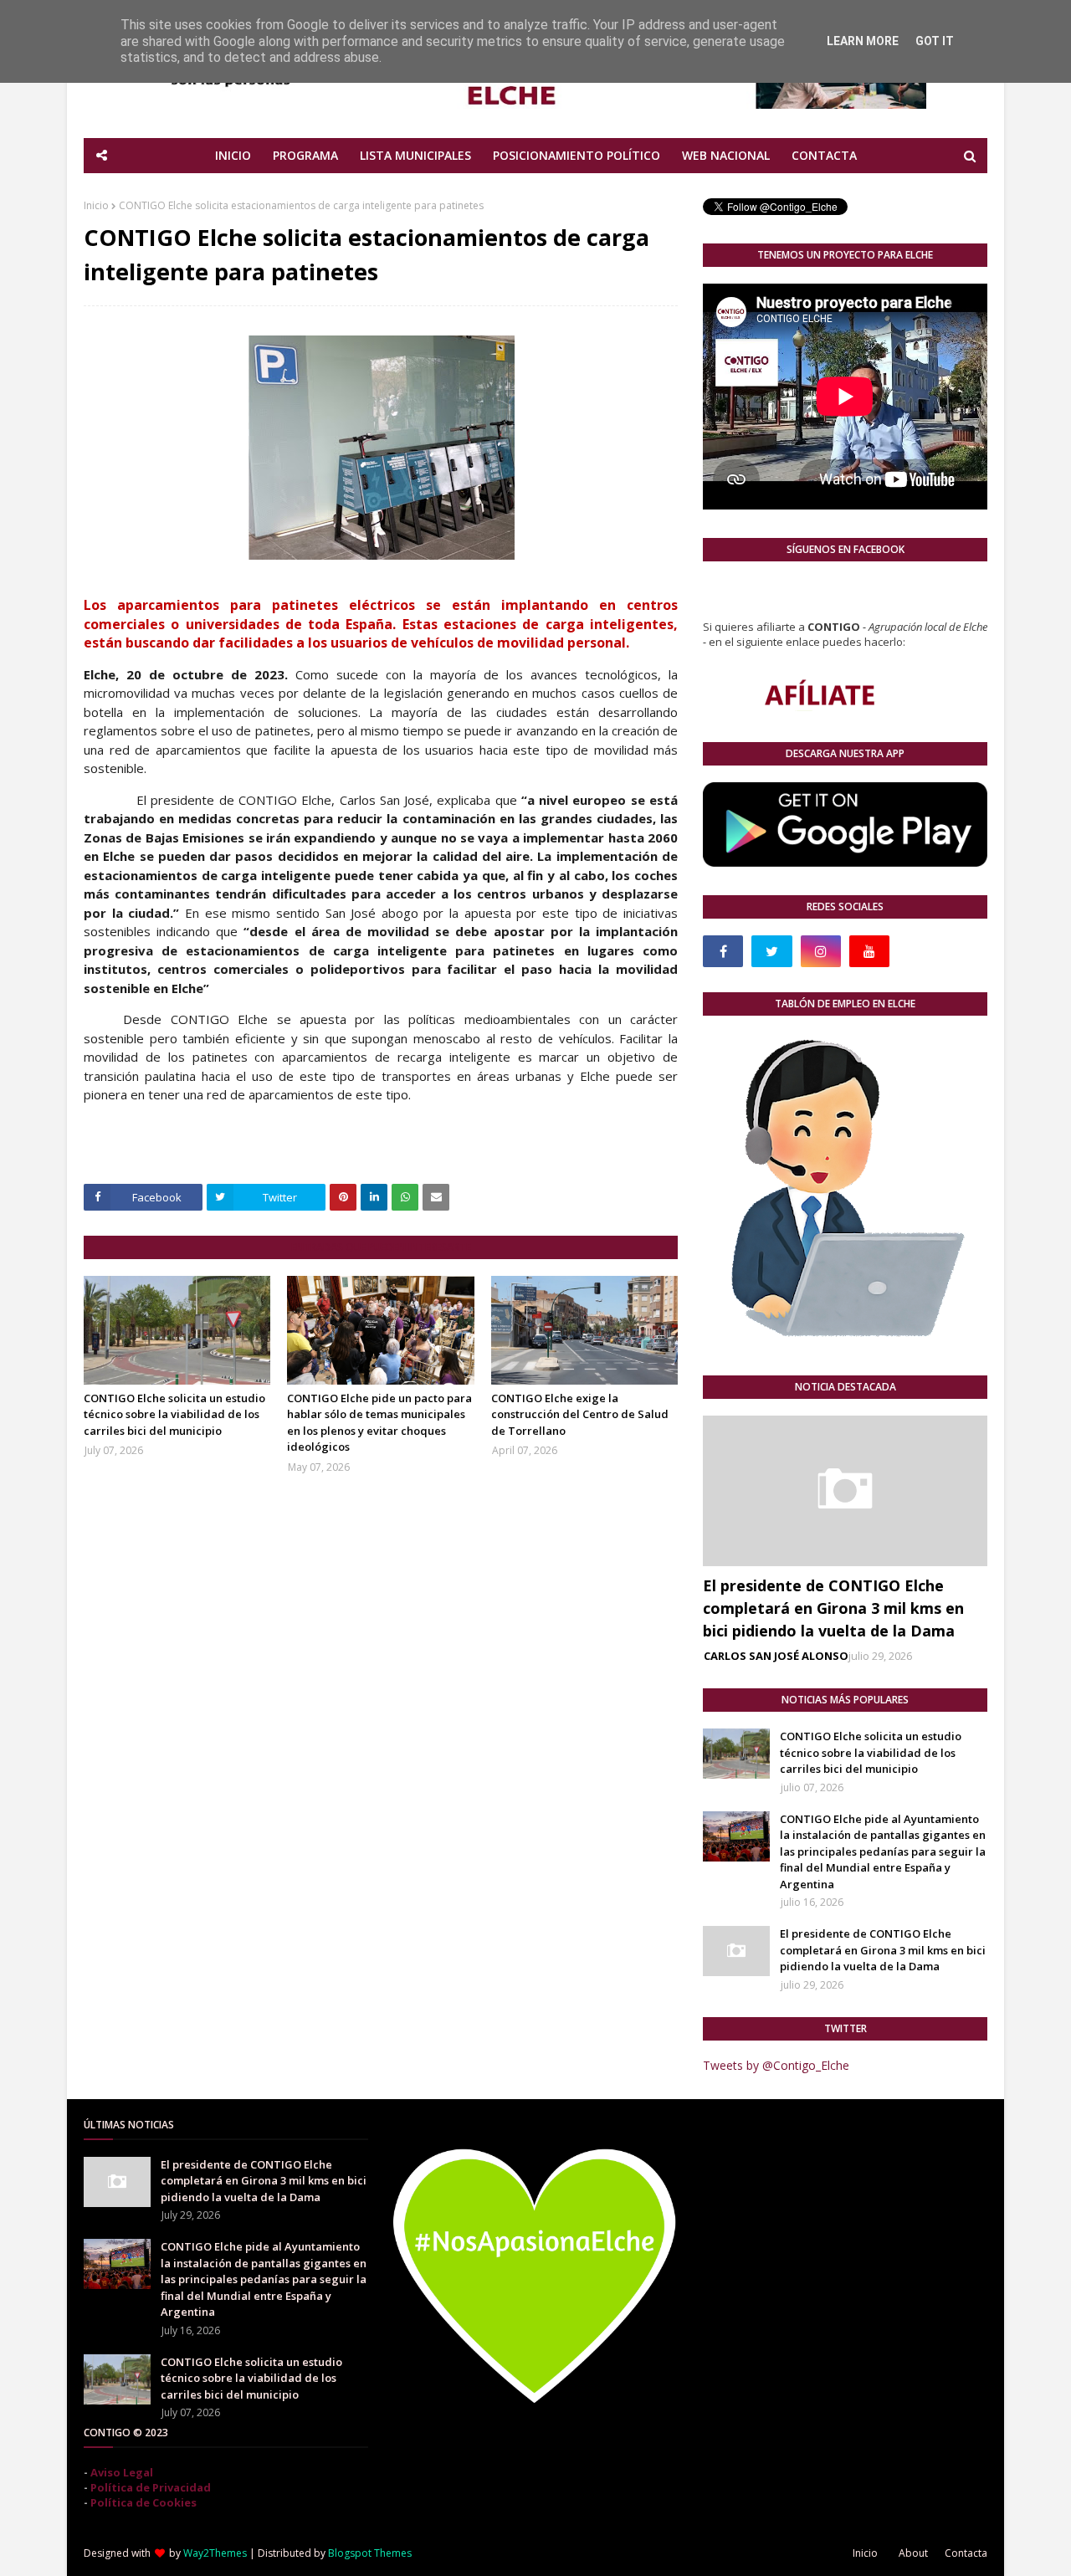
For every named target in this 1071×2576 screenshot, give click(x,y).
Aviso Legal (122, 2472)
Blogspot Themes (370, 2553)
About (913, 2553)
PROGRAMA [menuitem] (305, 155)
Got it (935, 41)
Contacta (966, 2553)
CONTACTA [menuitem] (824, 155)
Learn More (863, 41)
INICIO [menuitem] (233, 155)
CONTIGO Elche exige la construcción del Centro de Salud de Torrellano (580, 1414)
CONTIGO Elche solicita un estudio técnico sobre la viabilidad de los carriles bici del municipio (174, 1414)
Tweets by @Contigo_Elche (776, 2065)
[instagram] (821, 951)
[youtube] (869, 951)
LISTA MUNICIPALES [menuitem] (415, 155)
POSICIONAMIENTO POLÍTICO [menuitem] (576, 155)
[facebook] (723, 951)
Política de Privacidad (151, 2487)
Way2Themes (215, 2553)
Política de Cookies (143, 2502)
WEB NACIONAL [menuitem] (726, 155)
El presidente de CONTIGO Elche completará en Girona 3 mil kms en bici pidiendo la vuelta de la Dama (833, 1608)
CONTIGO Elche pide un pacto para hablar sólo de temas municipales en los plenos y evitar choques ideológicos (379, 1423)
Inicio (96, 205)
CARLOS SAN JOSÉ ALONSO (776, 1656)
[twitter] (771, 951)
